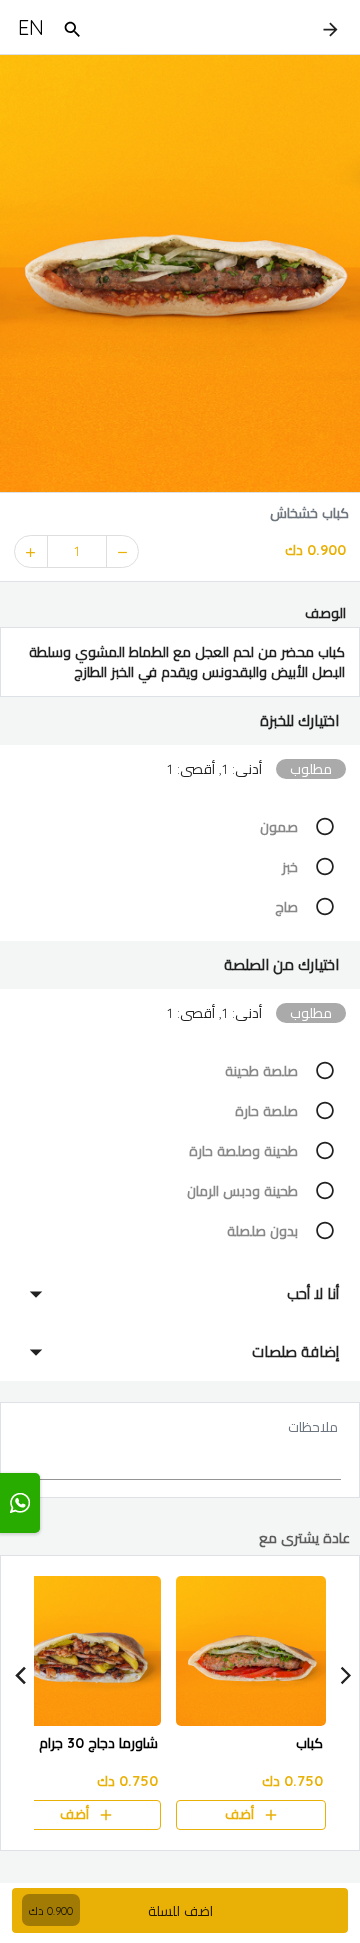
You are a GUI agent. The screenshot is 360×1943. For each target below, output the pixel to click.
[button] (180, 721)
